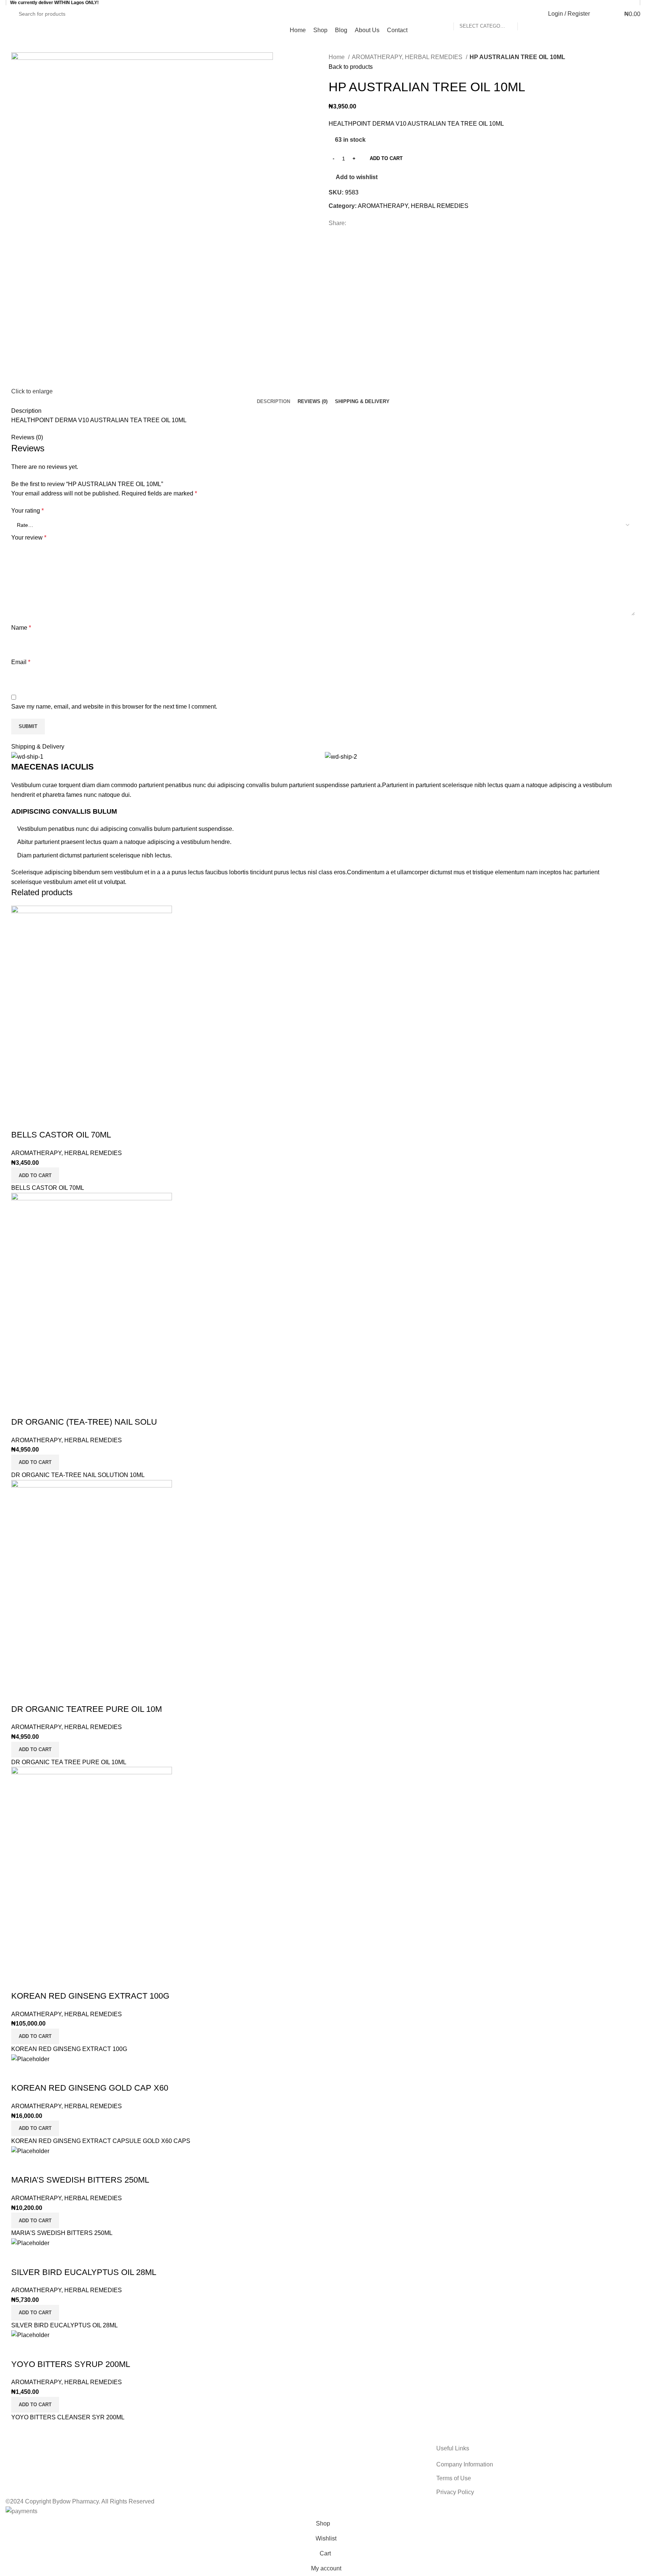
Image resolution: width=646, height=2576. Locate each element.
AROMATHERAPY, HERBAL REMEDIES (408, 57)
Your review (29, 538)
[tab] (273, 402)
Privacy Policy (455, 2492)
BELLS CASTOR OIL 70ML (61, 1135)
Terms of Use (454, 2478)
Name (21, 628)
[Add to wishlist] (21, 1120)
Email (21, 662)
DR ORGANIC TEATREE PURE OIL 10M (87, 1709)
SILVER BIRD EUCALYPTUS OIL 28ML (84, 2272)
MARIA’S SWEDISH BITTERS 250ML (80, 2180)
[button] (35, 1175)
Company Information (465, 2464)
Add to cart (386, 158)
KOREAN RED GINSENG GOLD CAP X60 (90, 2088)
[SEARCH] (526, 14)
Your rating (27, 511)
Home (337, 57)
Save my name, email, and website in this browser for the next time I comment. (114, 707)
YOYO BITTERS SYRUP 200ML (71, 2364)
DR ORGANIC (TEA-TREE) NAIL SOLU (84, 1422)
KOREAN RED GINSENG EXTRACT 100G (90, 1996)
